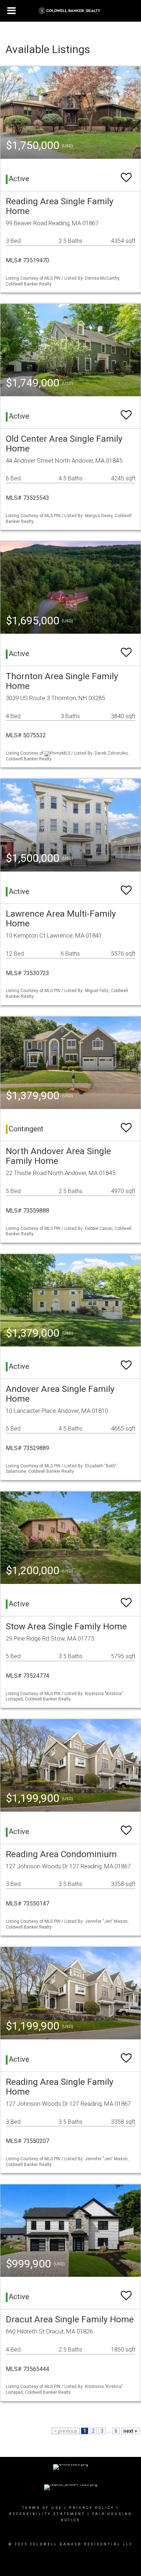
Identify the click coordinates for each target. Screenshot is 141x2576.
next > (130, 2431)
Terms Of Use (42, 2508)
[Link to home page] (71, 11)
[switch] (126, 174)
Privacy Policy (92, 2508)
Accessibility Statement (47, 2514)
